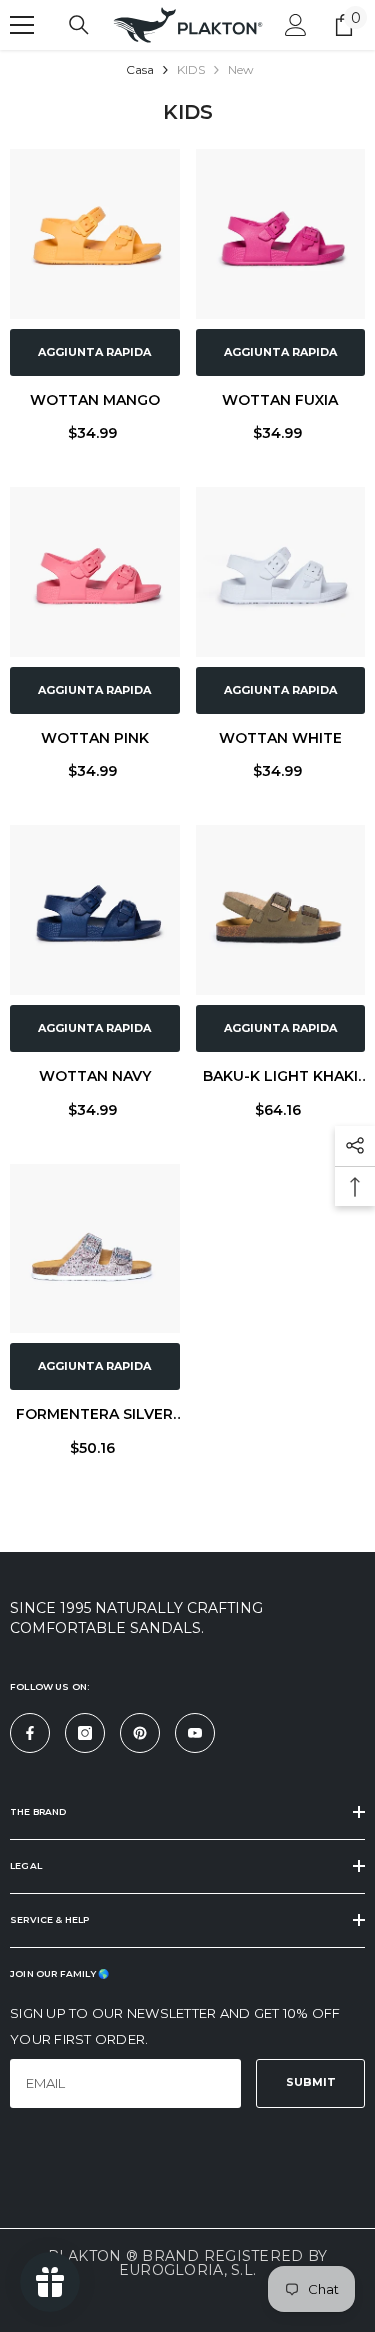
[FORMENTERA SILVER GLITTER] (95, 1249)
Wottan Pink (95, 738)
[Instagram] (85, 1733)
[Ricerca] (79, 25)
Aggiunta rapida (94, 352)
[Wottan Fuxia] (281, 234)
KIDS (191, 69)
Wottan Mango (95, 400)
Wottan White (280, 738)
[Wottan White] (281, 572)
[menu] (22, 25)
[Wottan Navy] (95, 910)
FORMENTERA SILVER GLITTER (94, 1416)
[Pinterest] (140, 1733)
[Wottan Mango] (95, 234)
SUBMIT (311, 2082)
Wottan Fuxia (280, 400)
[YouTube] (195, 1733)
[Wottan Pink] (95, 572)
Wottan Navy (95, 1076)
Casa (140, 69)
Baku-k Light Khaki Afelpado (280, 1078)
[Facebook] (30, 1733)
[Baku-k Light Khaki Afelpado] (281, 910)
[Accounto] (296, 25)
